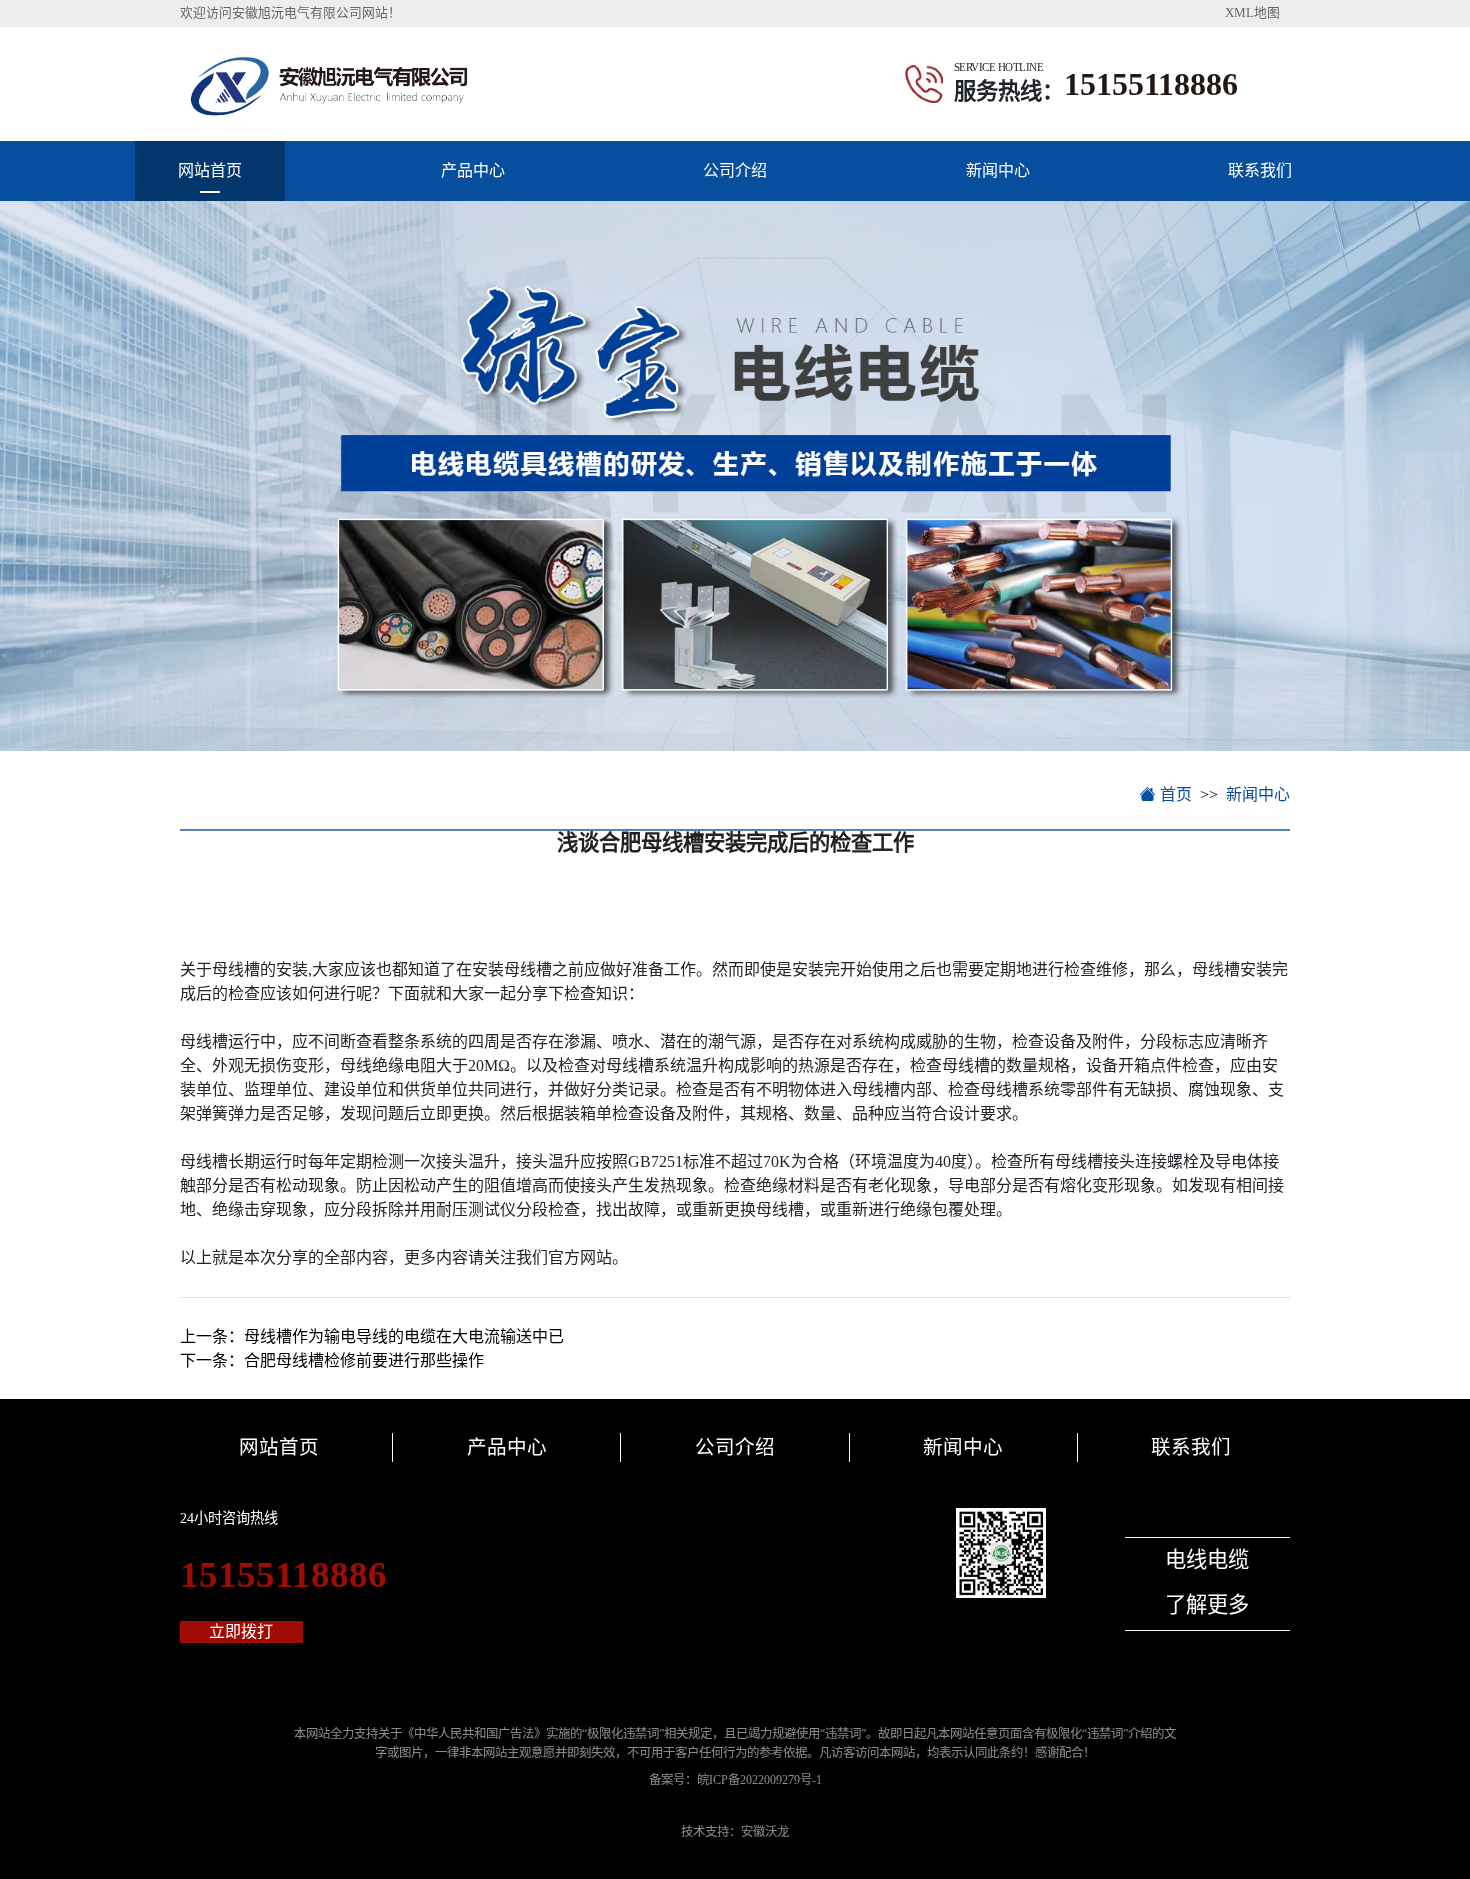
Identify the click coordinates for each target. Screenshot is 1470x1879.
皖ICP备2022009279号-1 (759, 1780)
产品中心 (473, 170)
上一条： (372, 1336)
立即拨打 (241, 1631)
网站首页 (210, 170)
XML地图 (1252, 13)
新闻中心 (998, 170)
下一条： (332, 1360)
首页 (1174, 794)
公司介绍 (735, 170)
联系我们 (1260, 170)
